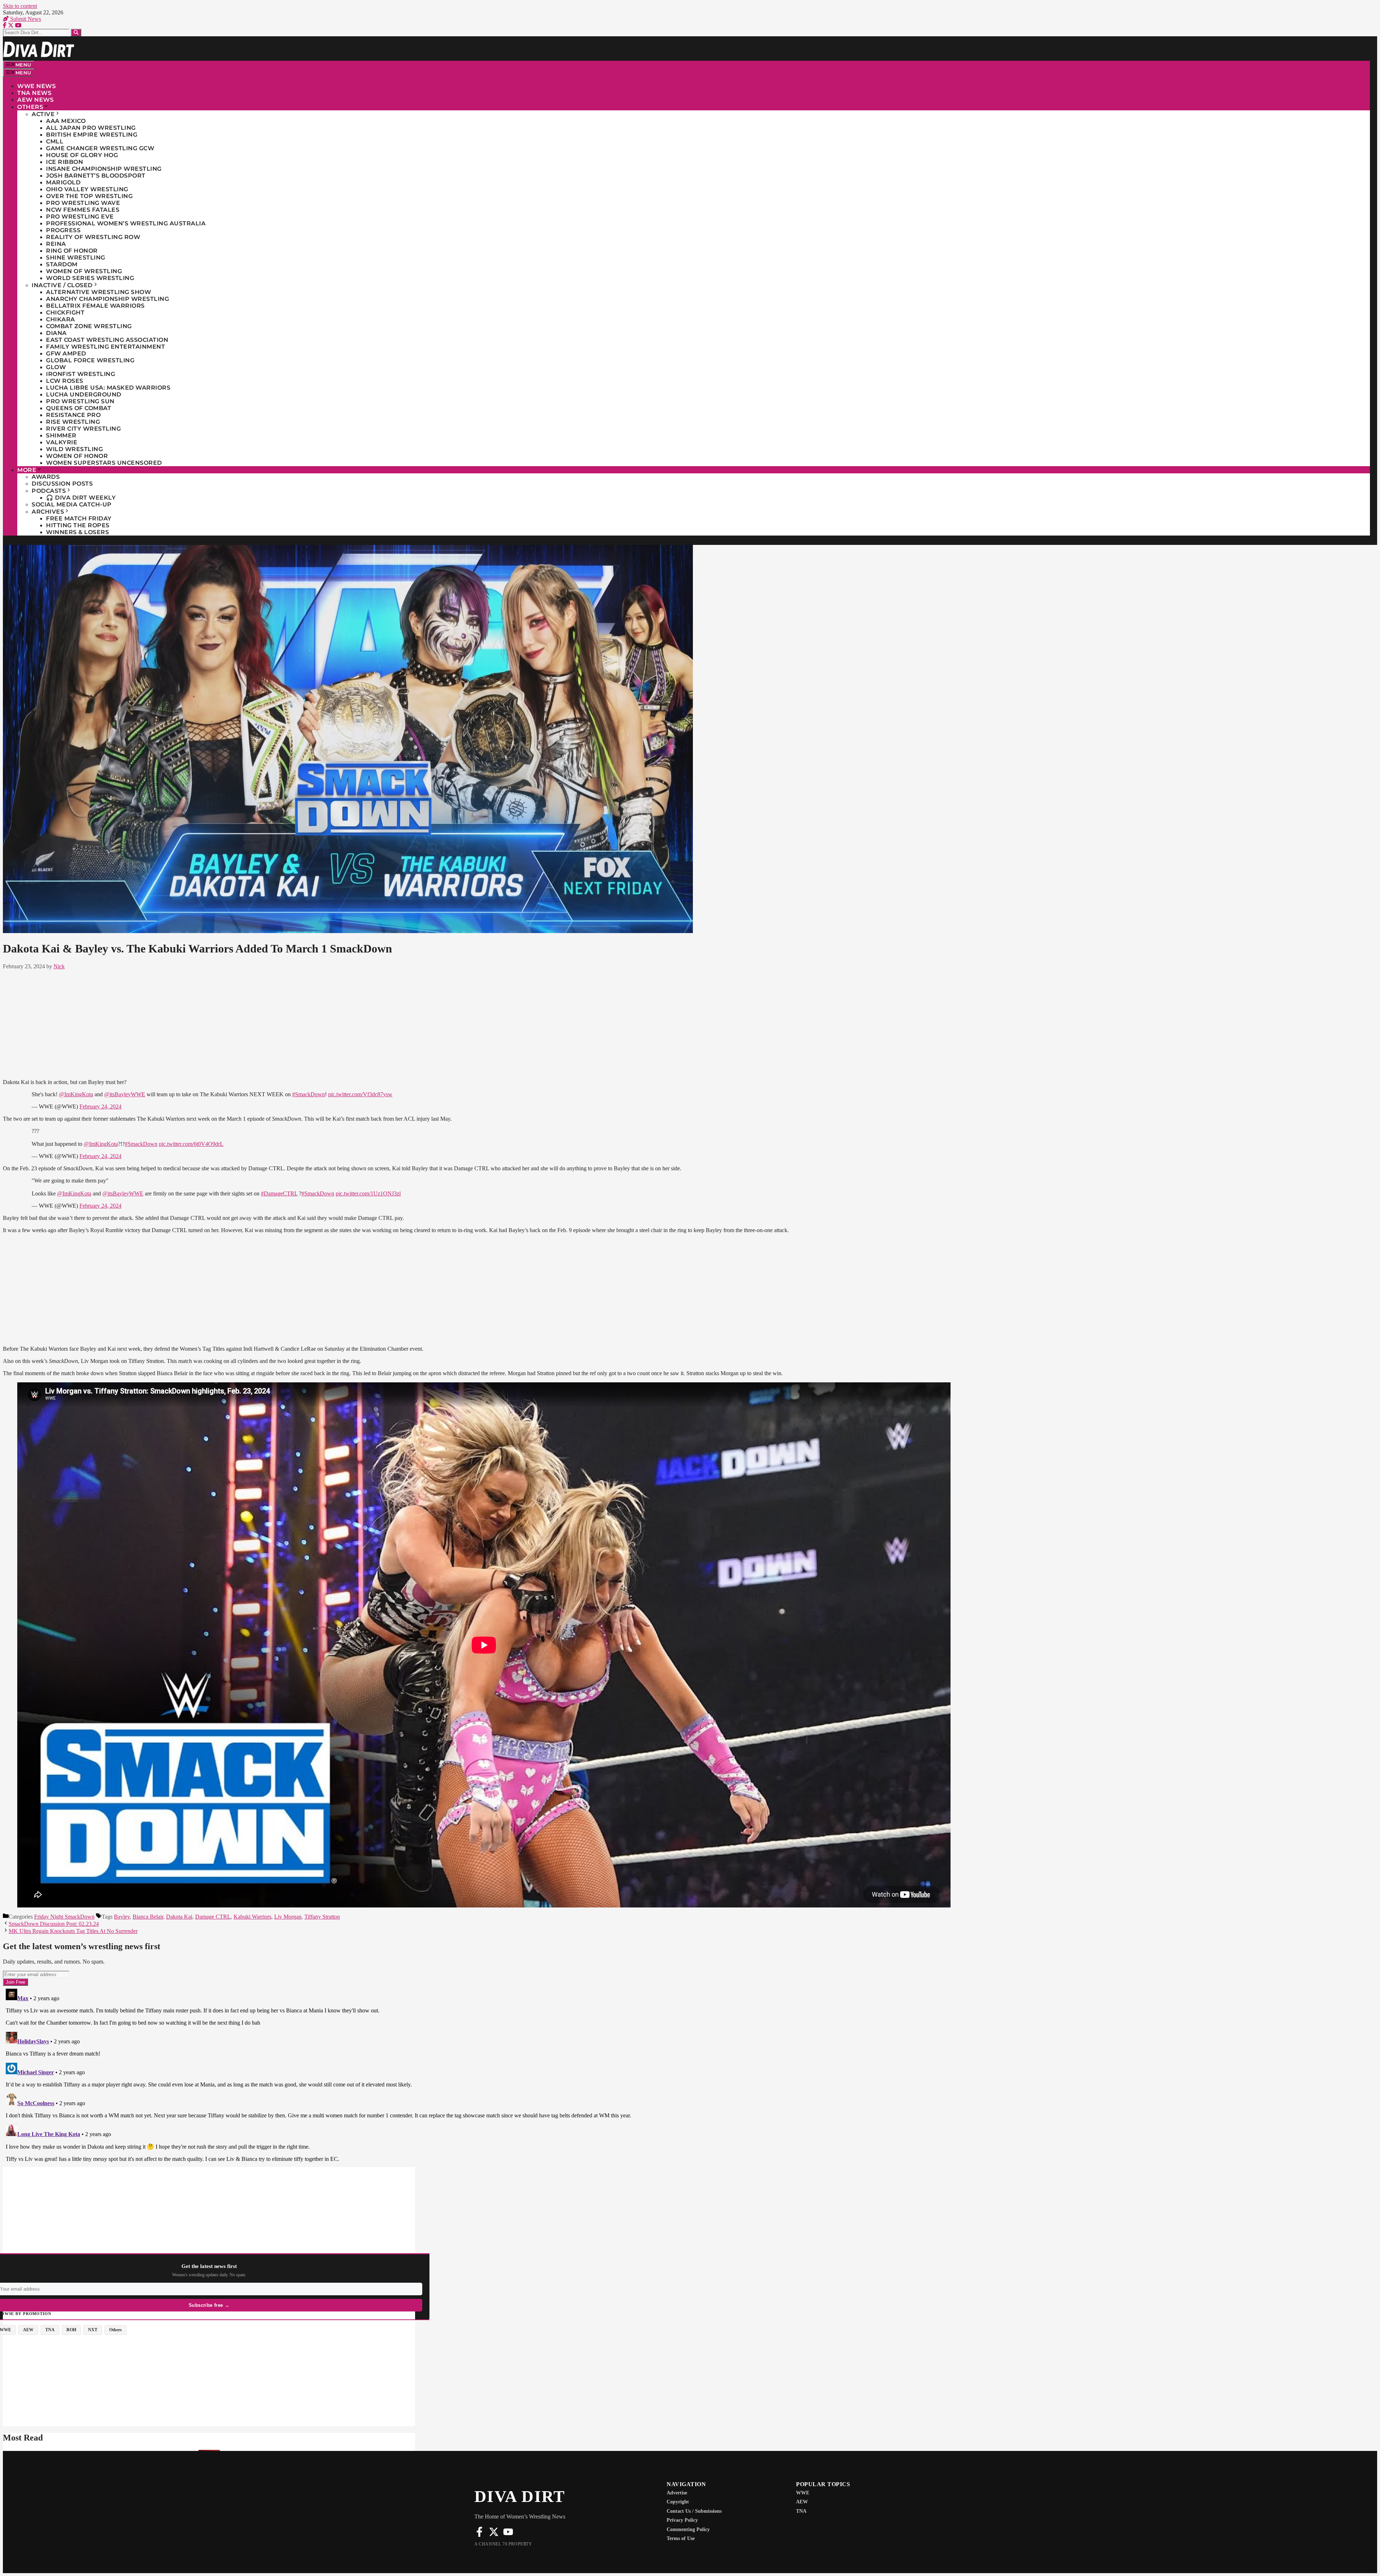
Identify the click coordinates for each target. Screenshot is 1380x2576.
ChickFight (65, 313)
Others (30, 107)
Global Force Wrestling (90, 360)
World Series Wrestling (90, 278)
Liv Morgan (288, 1917)
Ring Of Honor (72, 251)
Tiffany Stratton (322, 1917)
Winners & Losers (77, 532)
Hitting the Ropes (78, 525)
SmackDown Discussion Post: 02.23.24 (54, 1924)
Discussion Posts (62, 484)
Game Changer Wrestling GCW (100, 148)
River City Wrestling (83, 429)
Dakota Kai (179, 1917)
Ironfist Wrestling (80, 374)
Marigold (63, 182)
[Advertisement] (484, 1023)
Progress (63, 230)
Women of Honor (77, 456)
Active (43, 114)
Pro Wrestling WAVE (83, 203)
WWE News (36, 86)
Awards (46, 477)
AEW (802, 2502)
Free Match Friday (79, 518)
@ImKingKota (76, 1094)
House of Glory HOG (82, 155)
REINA (56, 244)
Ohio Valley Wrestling (87, 189)
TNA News (34, 93)
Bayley (122, 1917)
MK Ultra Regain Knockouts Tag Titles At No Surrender (73, 1931)
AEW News (35, 100)
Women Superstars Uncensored (104, 463)
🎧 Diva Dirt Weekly (81, 498)
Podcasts (49, 491)
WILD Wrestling (74, 449)
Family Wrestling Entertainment (105, 347)
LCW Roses (65, 381)
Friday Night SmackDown (64, 1917)
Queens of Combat (79, 408)
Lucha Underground (84, 394)
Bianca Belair (148, 1917)
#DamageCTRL (279, 1193)
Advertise (677, 2493)
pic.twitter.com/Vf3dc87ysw (360, 1094)
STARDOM (62, 264)
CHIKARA (61, 319)
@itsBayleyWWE (125, 1094)
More (27, 470)
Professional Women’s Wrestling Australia (126, 223)
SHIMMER (61, 435)
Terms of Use (681, 2538)
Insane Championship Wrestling (104, 169)
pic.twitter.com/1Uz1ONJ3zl (368, 1193)
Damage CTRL (213, 1917)
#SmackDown (309, 1094)
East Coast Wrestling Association (107, 340)
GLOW (56, 367)
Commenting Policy (688, 2529)
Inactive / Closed (62, 285)
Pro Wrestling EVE (80, 217)
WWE (803, 2493)
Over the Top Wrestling (89, 196)
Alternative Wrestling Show (98, 292)
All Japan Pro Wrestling (91, 128)
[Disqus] (484, 2076)
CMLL (55, 141)
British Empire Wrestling (92, 135)
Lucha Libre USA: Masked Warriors (108, 388)
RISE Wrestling (73, 422)
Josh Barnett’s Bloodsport (96, 176)
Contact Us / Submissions (694, 2511)
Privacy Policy (682, 2520)
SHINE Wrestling (76, 258)
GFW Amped (66, 353)
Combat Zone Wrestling (89, 326)
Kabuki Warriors (252, 1917)
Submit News (25, 19)
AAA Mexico (66, 121)
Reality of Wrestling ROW (93, 237)
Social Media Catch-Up (72, 504)
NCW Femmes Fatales (83, 210)
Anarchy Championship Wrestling (107, 299)
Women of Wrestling (84, 271)
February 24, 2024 (100, 1106)
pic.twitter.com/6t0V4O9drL (191, 1144)
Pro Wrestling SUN (80, 401)
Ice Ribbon (65, 162)
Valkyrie (62, 442)
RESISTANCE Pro (73, 415)
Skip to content (20, 6)
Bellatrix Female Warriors (95, 306)
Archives (48, 512)
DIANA (56, 333)
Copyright (678, 2502)
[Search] (76, 33)
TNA (801, 2511)
